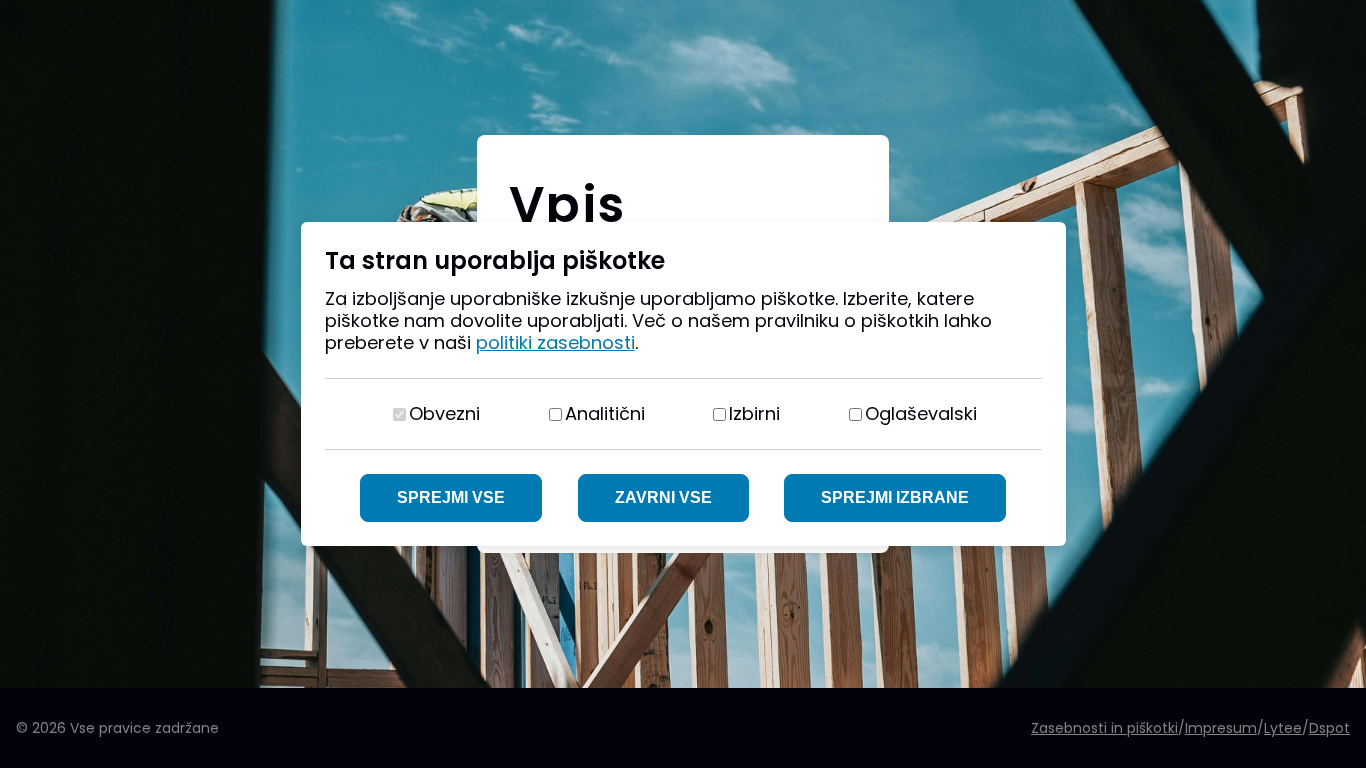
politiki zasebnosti (555, 342)
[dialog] (683, 384)
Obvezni (444, 414)
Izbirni (754, 414)
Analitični (605, 414)
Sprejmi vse (451, 497)
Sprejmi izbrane (895, 497)
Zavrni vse (663, 497)
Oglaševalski (921, 414)
